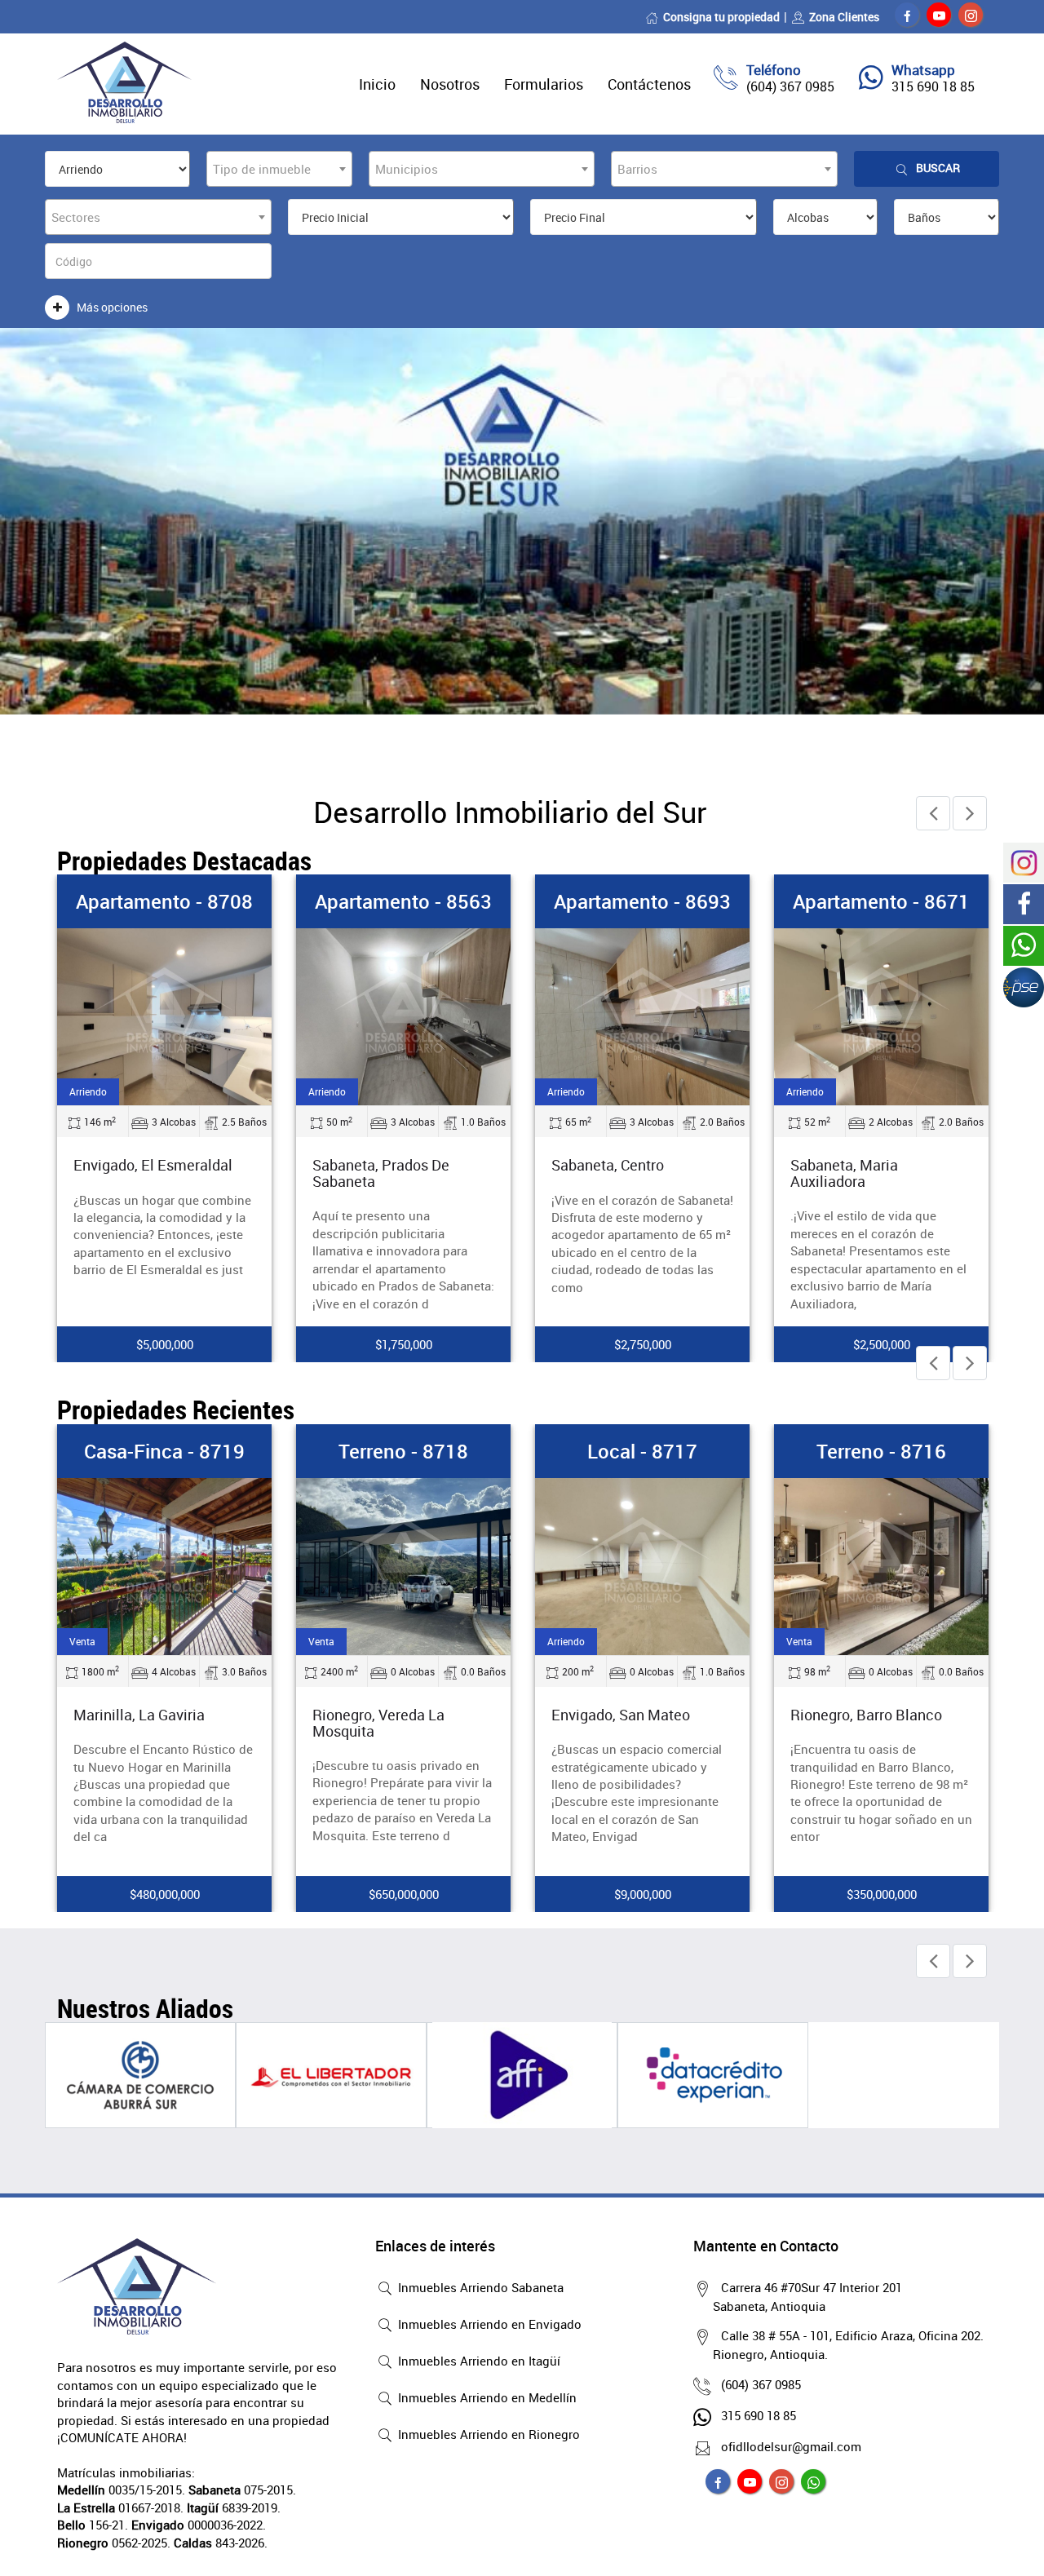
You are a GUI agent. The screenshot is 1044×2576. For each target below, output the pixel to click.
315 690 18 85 (933, 86)
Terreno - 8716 (881, 1451)
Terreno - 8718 (403, 1451)
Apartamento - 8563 (403, 901)
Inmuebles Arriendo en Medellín (486, 2397)
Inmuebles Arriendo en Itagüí (478, 2361)
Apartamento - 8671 (881, 901)
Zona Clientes (844, 17)
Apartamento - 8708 (164, 901)
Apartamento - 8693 (642, 901)
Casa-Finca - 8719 (164, 1451)
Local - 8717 (642, 1451)
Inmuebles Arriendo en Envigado (488, 2324)
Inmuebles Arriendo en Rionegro (487, 2434)
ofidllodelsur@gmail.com (791, 2446)
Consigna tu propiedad (721, 17)
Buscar (938, 168)
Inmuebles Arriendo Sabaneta (479, 2287)
